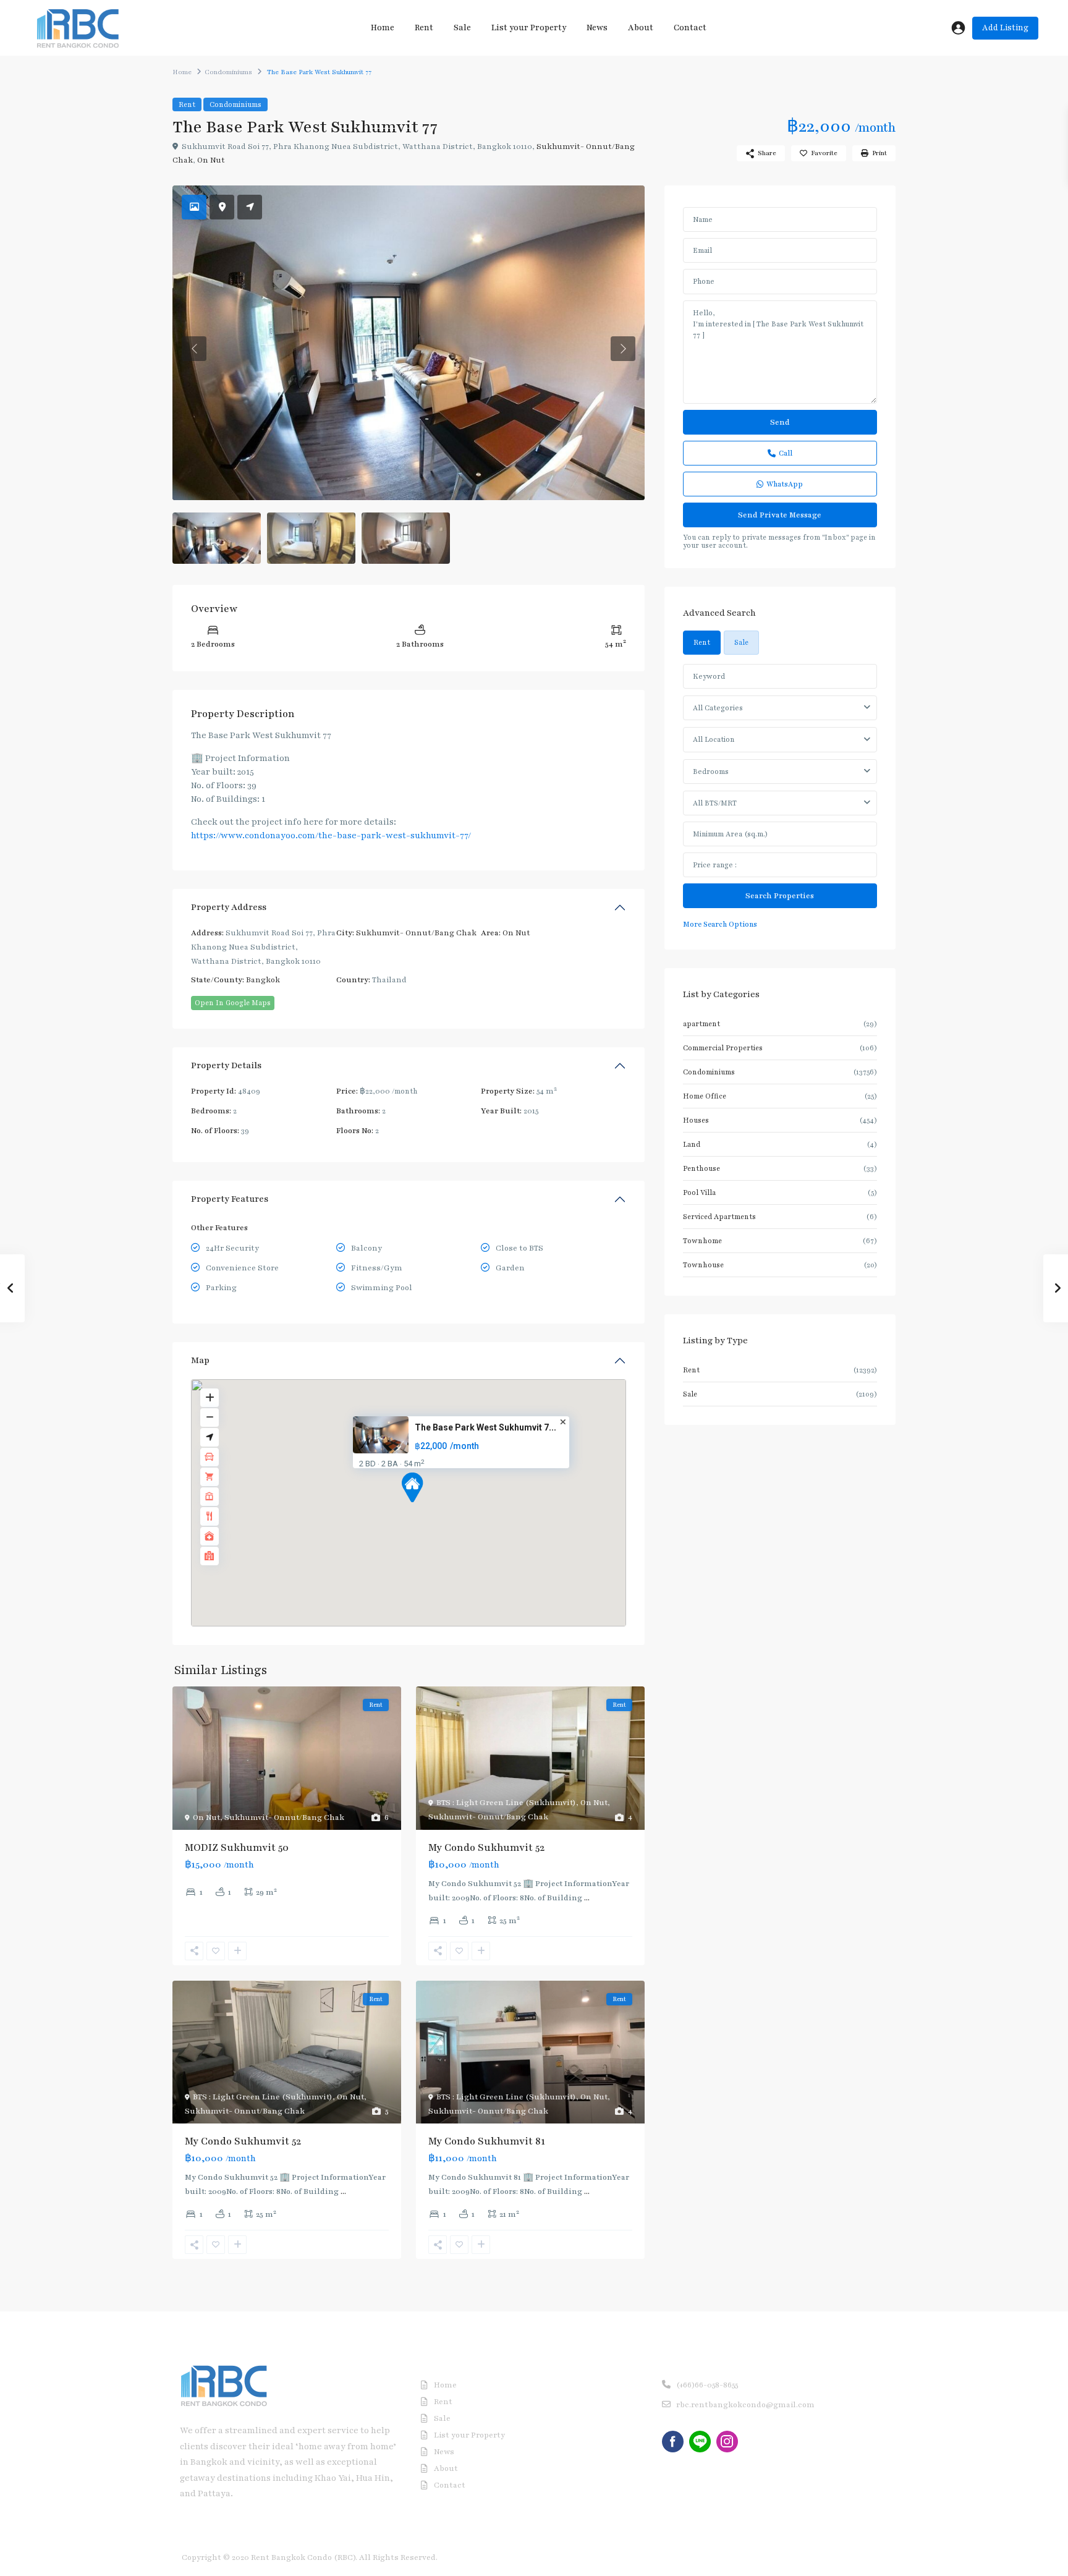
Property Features (230, 1199)
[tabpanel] (780, 797)
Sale (462, 28)
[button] (412, 1487)
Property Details (226, 1065)
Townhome (702, 1241)
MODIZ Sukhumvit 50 (237, 1848)
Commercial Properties (723, 1048)
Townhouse (703, 1265)
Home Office (705, 1096)
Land (692, 1144)
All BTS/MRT (715, 803)
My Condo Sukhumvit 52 (486, 1848)
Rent (424, 28)
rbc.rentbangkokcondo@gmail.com (745, 2405)
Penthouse (701, 1168)
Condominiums (228, 72)
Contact (690, 28)
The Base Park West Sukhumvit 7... (485, 1427)
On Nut (211, 160)
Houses (696, 1120)
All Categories (718, 708)
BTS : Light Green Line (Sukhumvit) (506, 1803)
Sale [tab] (741, 642)
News (597, 28)
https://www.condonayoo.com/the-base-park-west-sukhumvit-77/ (331, 835)
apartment (701, 1024)
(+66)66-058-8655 (707, 2385)
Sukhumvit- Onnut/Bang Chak (416, 933)
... (587, 1898)
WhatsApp (785, 484)
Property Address (229, 907)
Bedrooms (711, 772)
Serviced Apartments (719, 1217)
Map (200, 1360)
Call (786, 453)
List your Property (529, 28)
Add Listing (1005, 28)
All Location (714, 739)
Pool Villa (699, 1192)
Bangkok (263, 980)
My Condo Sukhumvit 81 (487, 2141)
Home (383, 28)
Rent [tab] (702, 642)
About (641, 28)
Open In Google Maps (233, 1003)
